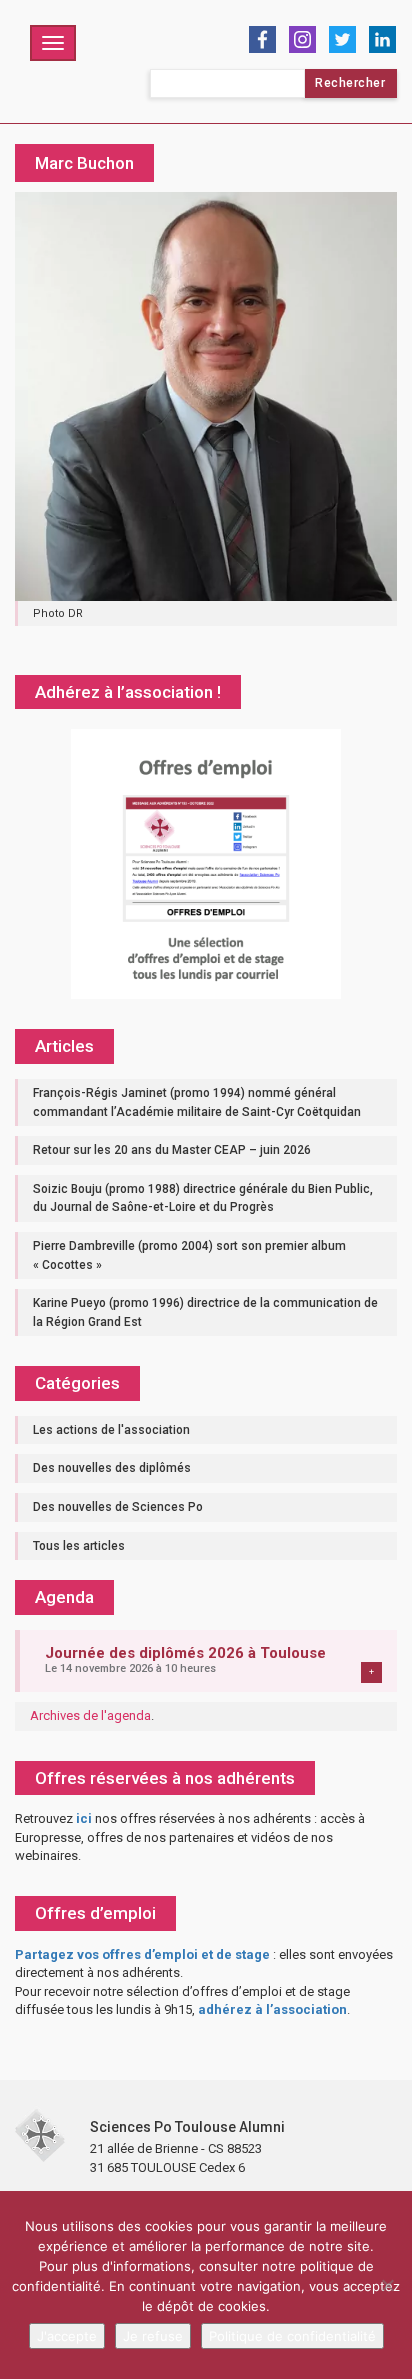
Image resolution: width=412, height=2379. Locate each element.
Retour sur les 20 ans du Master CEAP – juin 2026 (172, 1150)
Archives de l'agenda (90, 1715)
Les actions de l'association (111, 1430)
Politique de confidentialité (292, 2336)
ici (84, 1818)
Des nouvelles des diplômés (112, 1468)
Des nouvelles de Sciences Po (118, 1507)
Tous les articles (79, 1546)
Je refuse (153, 2336)
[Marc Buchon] (206, 395)
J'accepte (67, 2336)
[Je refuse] (387, 2285)
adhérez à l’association (272, 2009)
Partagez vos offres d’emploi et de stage (142, 1954)
